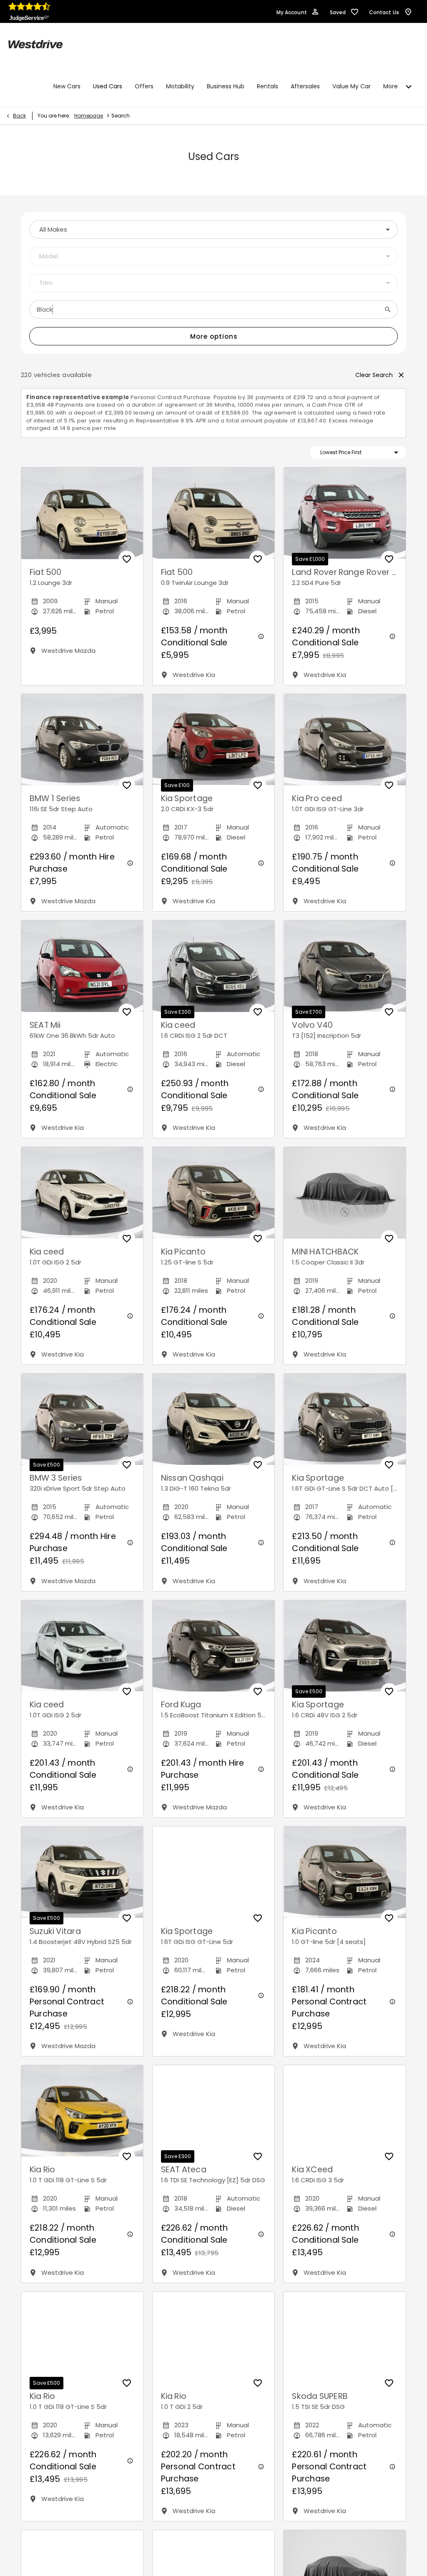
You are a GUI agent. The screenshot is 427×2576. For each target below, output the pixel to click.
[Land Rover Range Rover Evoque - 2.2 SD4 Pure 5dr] (345, 513)
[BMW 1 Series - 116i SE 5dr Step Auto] (82, 740)
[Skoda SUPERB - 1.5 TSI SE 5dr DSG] (345, 2337)
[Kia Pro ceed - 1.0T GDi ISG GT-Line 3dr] (345, 740)
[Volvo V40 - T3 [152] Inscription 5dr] (345, 966)
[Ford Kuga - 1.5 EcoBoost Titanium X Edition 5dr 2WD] (214, 1646)
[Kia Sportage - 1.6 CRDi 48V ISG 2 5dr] (345, 1646)
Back (19, 116)
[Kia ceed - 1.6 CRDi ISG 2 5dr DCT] (214, 966)
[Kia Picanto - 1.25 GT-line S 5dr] (214, 1193)
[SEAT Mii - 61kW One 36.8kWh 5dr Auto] (82, 966)
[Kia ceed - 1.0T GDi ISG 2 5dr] (82, 1193)
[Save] (127, 559)
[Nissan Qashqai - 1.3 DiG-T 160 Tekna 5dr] (214, 1419)
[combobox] (213, 230)
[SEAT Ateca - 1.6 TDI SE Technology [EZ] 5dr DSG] (214, 2111)
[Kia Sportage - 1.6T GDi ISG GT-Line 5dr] (214, 1872)
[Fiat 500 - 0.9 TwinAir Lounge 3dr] (214, 513)
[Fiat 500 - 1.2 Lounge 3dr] (82, 513)
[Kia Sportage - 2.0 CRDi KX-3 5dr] (214, 740)
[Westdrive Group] (35, 44)
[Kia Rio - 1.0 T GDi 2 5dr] (214, 2338)
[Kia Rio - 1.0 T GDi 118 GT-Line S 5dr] (82, 2111)
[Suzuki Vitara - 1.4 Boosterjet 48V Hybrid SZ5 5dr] (82, 1872)
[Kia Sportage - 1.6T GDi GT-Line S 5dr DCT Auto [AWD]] (345, 1419)
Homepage (89, 116)
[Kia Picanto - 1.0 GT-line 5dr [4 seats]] (345, 1872)
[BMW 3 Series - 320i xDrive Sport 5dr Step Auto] (82, 1419)
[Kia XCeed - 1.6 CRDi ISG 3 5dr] (345, 2111)
